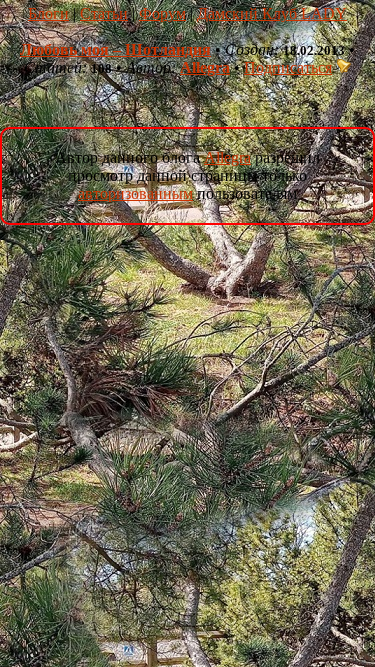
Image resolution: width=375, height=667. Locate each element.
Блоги (48, 13)
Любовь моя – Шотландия (115, 49)
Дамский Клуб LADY (272, 13)
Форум (162, 13)
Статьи (104, 13)
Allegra (205, 67)
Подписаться (288, 67)
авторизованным (135, 193)
